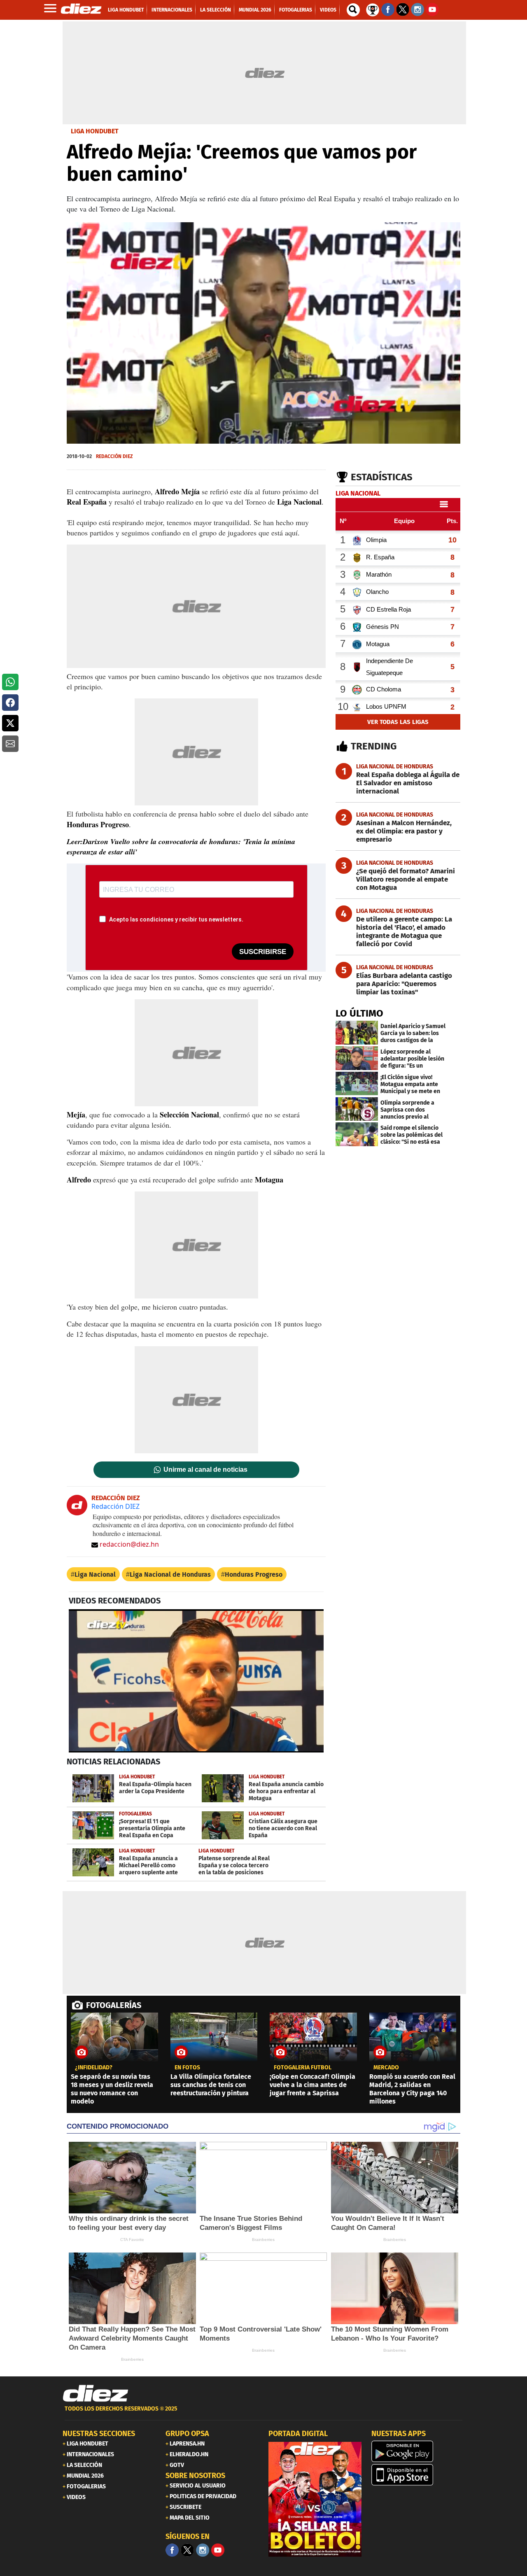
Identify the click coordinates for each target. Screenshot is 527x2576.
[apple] (418, 2475)
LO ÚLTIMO (359, 1013)
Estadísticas (382, 477)
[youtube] (218, 2550)
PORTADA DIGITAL (298, 2434)
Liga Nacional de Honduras (170, 1574)
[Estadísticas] (373, 9)
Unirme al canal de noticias (205, 1470)
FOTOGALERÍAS (114, 2005)
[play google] (418, 2451)
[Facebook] (172, 2550)
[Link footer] (96, 2394)
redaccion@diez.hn (129, 1544)
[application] (263, 333)
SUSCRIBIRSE (263, 952)
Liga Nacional (95, 1574)
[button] (10, 682)
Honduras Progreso (254, 1574)
